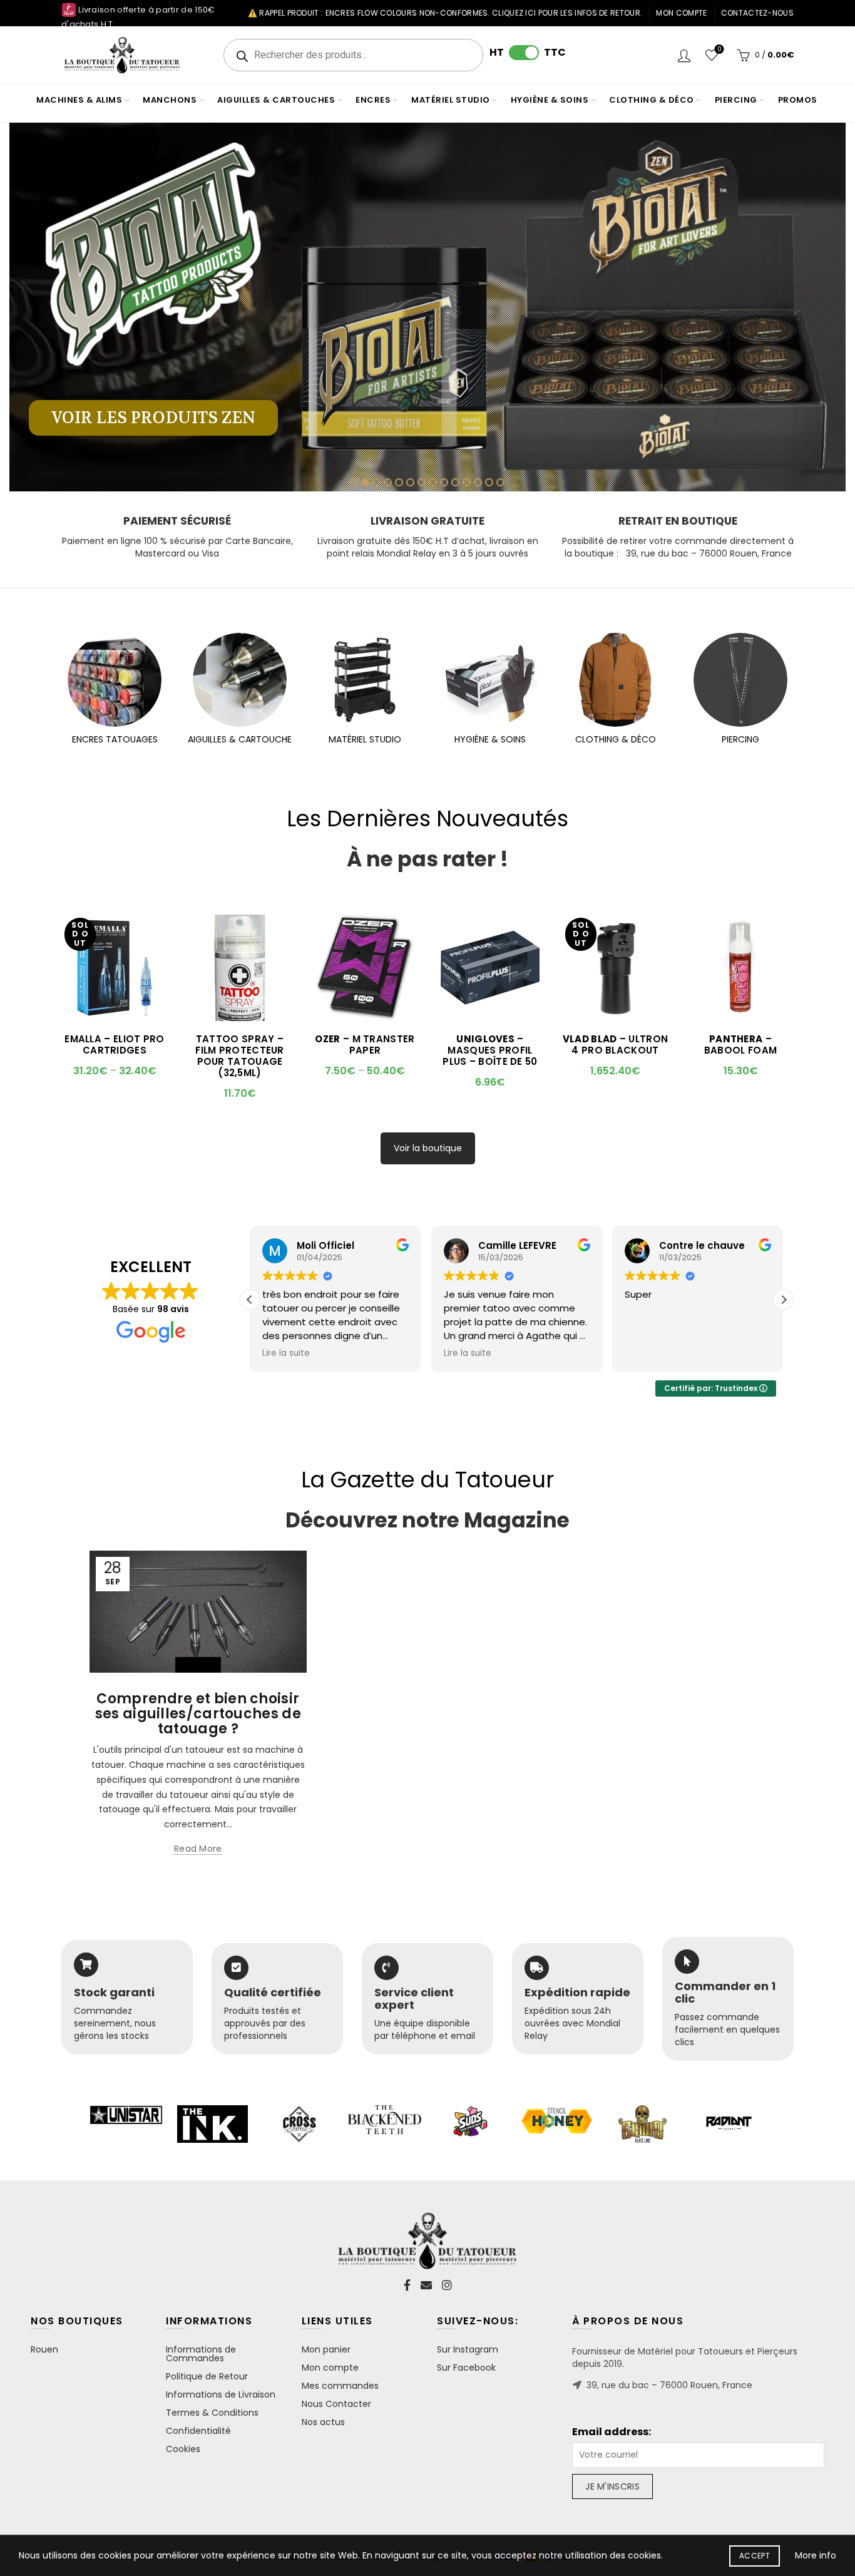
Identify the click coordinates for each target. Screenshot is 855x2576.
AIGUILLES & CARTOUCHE (240, 739)
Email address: (612, 2432)
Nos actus (323, 2422)
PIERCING (740, 739)
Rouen (44, 2349)
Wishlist (719, 50)
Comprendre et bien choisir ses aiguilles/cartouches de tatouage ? (198, 1714)
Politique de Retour (207, 2376)
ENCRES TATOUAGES (115, 739)
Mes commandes (340, 2386)
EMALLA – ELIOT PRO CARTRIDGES (114, 1045)
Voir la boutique (428, 1148)
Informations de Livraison (221, 2394)
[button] (784, 1300)
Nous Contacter (336, 2404)
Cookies (183, 2449)
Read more (198, 1849)
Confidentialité (198, 2431)
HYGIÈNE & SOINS (490, 739)
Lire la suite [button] (286, 1353)
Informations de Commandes (201, 2354)
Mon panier (326, 2349)
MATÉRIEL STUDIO (365, 739)
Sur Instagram (468, 2349)
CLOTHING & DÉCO (616, 739)
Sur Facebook (466, 2368)
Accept (755, 2556)
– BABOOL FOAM (740, 1045)
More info (816, 2555)
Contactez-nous (757, 13)
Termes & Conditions (212, 2413)
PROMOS (798, 100)
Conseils (198, 1665)
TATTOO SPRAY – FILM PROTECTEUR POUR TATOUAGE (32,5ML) (240, 1056)
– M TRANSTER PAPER (365, 1045)
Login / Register (684, 55)
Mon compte (681, 13)
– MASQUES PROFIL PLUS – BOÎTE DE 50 (490, 1050)
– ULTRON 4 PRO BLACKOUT (615, 1045)
